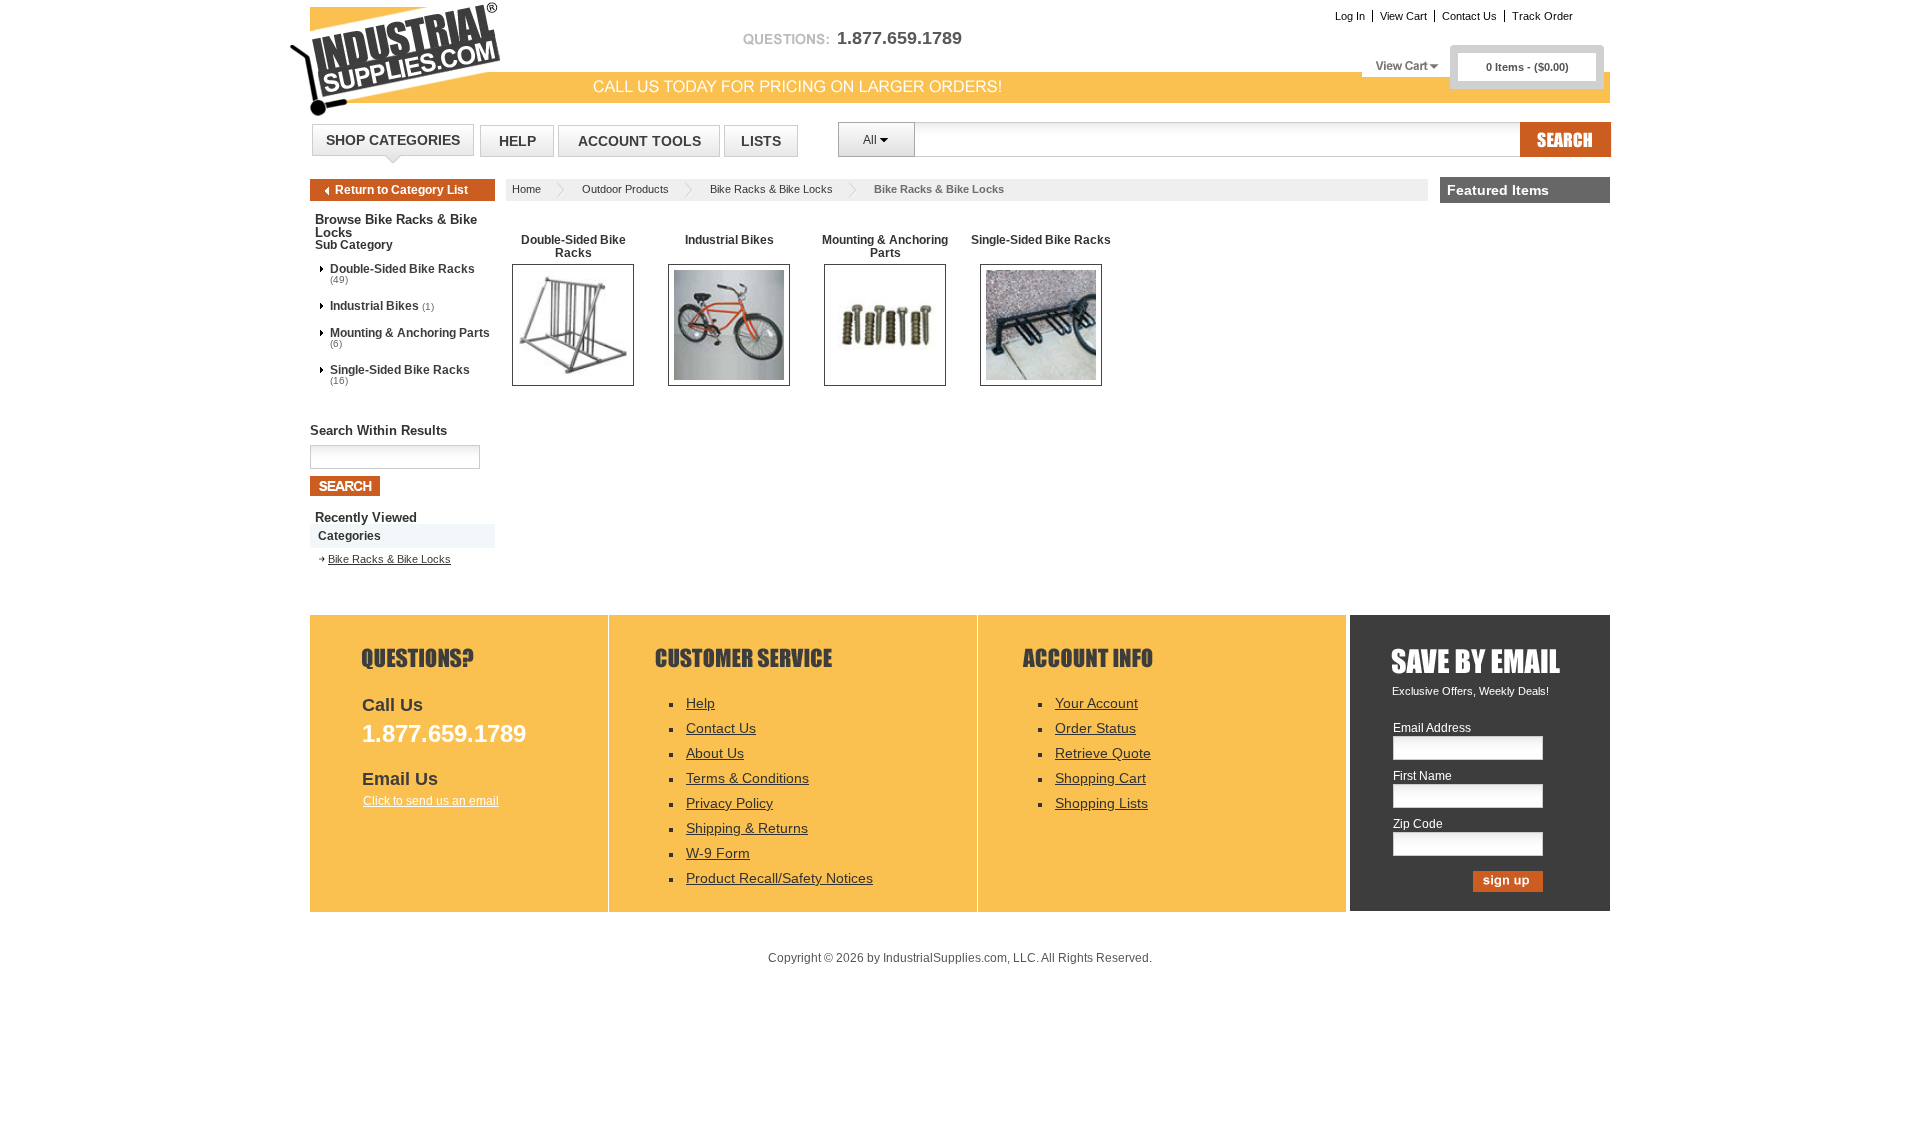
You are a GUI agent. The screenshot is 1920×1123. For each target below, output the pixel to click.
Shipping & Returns (747, 828)
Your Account (1096, 703)
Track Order (1542, 16)
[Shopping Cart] (1406, 60)
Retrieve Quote (1103, 753)
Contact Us (1469, 16)
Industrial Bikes (374, 306)
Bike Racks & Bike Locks (771, 189)
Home (526, 189)
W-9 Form (718, 853)
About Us (715, 753)
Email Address (1432, 728)
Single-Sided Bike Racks (400, 370)
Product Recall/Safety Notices (779, 878)
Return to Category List (401, 190)
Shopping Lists (1101, 803)
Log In (1350, 16)
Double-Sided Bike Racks (402, 269)
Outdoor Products (625, 189)
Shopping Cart (1100, 778)
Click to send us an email (431, 801)
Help (517, 141)
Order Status (1095, 728)
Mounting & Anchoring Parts (410, 333)
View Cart (1403, 16)
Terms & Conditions (747, 778)
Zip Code (1418, 824)
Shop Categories (393, 140)
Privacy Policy (729, 803)
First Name (1422, 776)
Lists (761, 141)
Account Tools (639, 141)
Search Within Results (378, 430)
